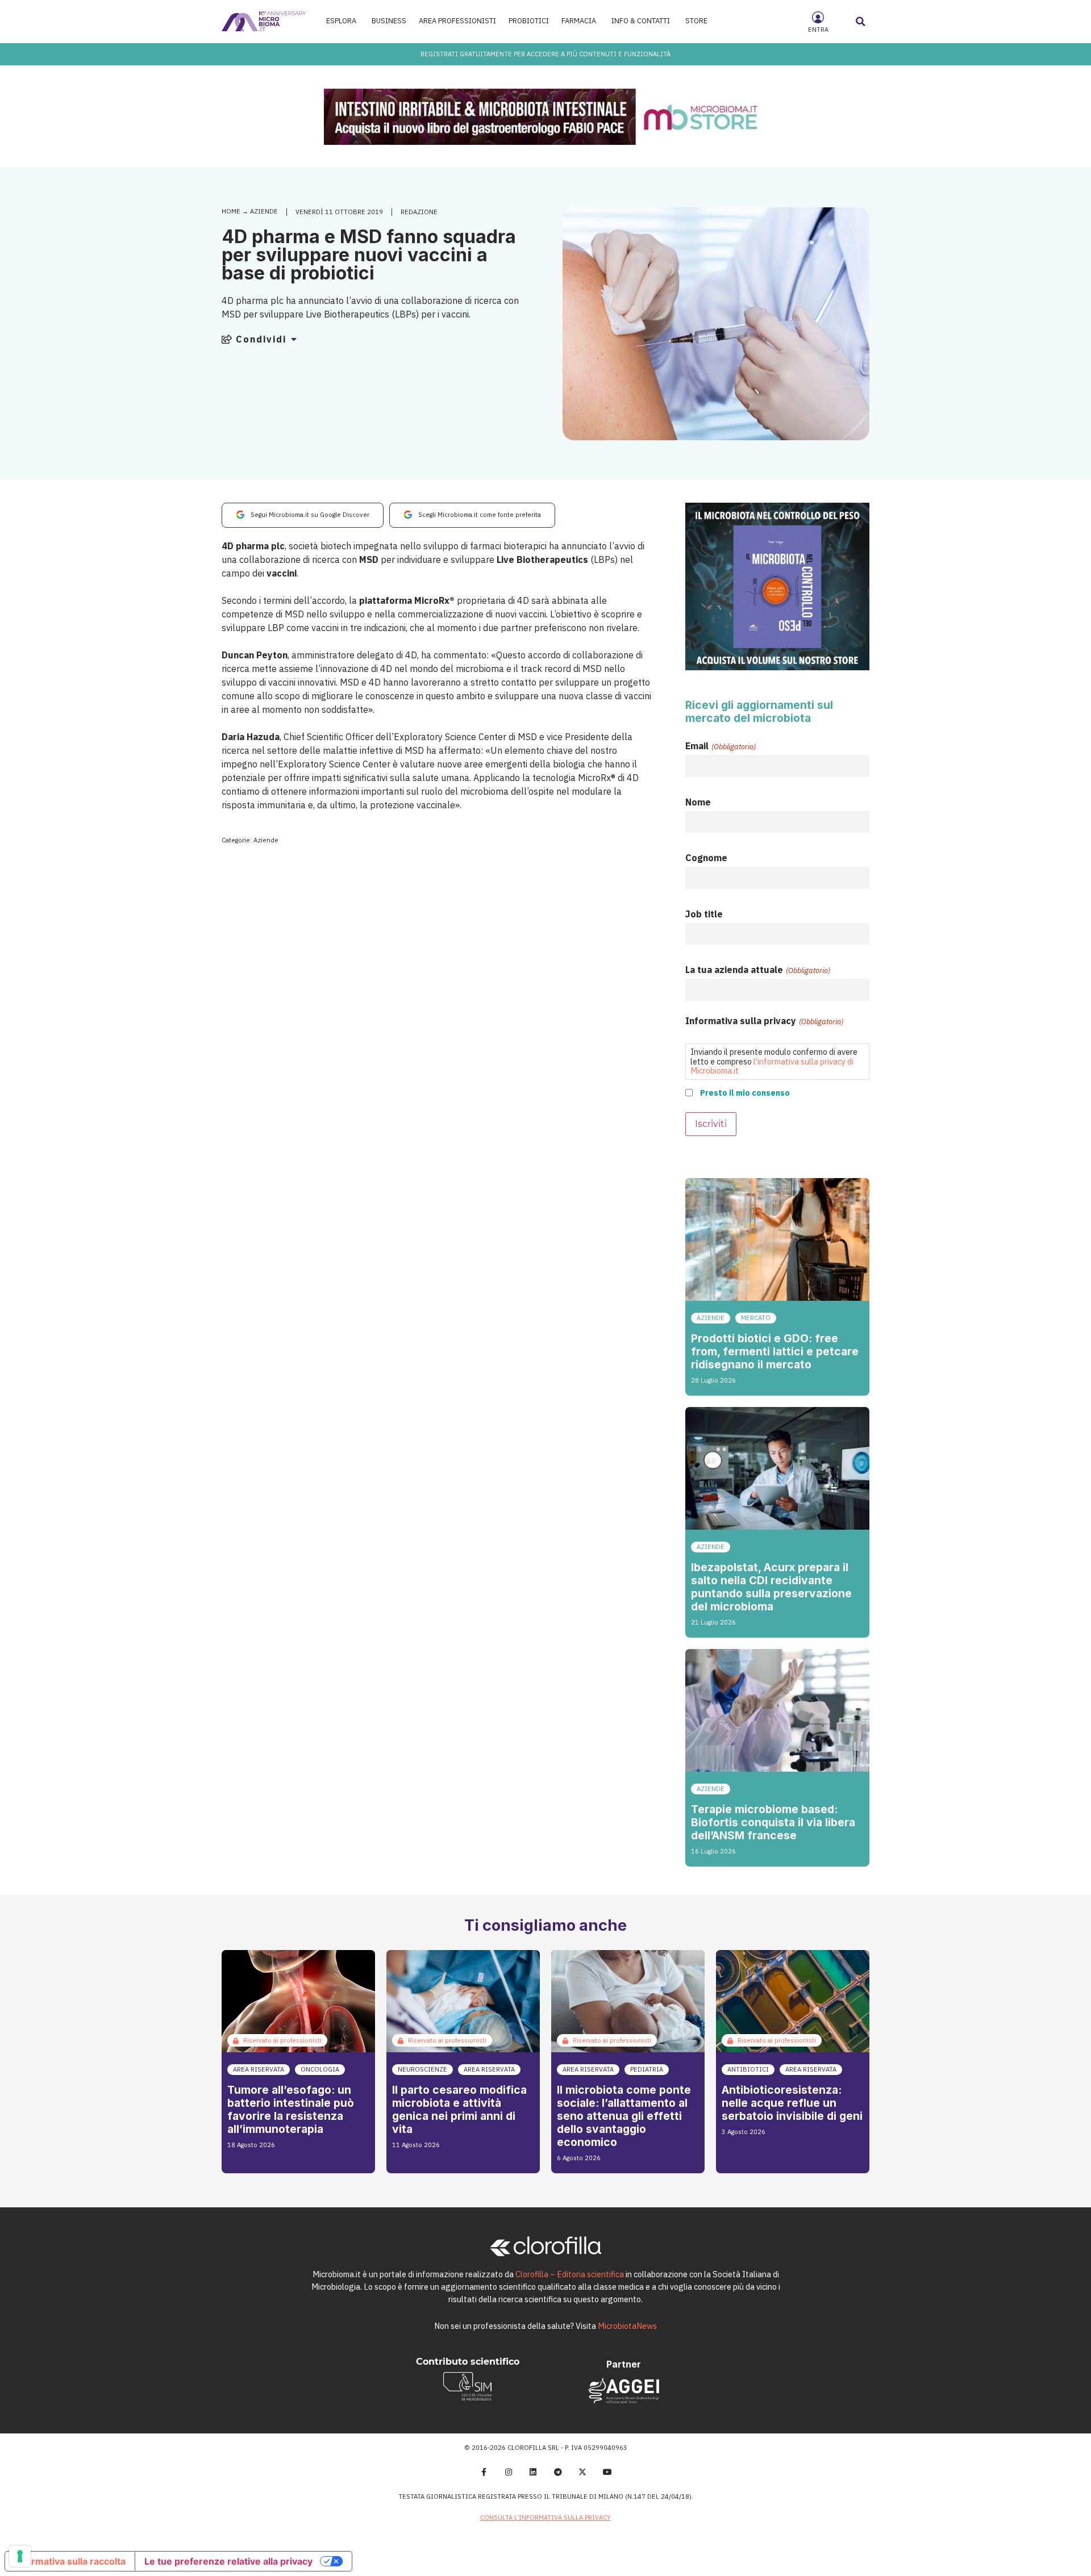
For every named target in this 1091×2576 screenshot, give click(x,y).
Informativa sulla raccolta (70, 2561)
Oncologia (320, 2069)
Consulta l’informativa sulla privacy (545, 2517)
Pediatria (647, 2069)
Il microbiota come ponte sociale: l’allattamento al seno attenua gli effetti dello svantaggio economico (624, 2116)
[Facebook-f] (484, 2472)
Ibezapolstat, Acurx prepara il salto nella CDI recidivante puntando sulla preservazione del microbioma (771, 1587)
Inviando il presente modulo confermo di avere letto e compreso (774, 1061)
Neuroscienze (422, 2069)
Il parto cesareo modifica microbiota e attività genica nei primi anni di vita (459, 2109)
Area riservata (259, 2069)
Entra (818, 30)
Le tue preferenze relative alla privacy (228, 2561)
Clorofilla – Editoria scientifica (570, 2274)
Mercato (756, 1318)
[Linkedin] (533, 2472)
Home (231, 211)
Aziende (264, 211)
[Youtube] (607, 2472)
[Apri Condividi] (294, 339)
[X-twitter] (583, 2472)
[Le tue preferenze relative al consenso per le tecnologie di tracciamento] (20, 2556)
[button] (861, 22)
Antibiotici (748, 2069)
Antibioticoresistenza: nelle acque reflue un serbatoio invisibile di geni (792, 2103)
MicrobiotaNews (627, 2326)
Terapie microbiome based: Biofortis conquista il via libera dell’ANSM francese (773, 1822)
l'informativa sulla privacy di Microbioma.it (772, 1066)
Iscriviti (711, 1124)
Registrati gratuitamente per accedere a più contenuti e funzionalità (545, 54)
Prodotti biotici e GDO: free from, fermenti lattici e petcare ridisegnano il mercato (775, 1351)
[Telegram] (558, 2472)
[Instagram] (509, 2472)
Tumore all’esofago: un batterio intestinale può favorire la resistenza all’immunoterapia (291, 2109)
